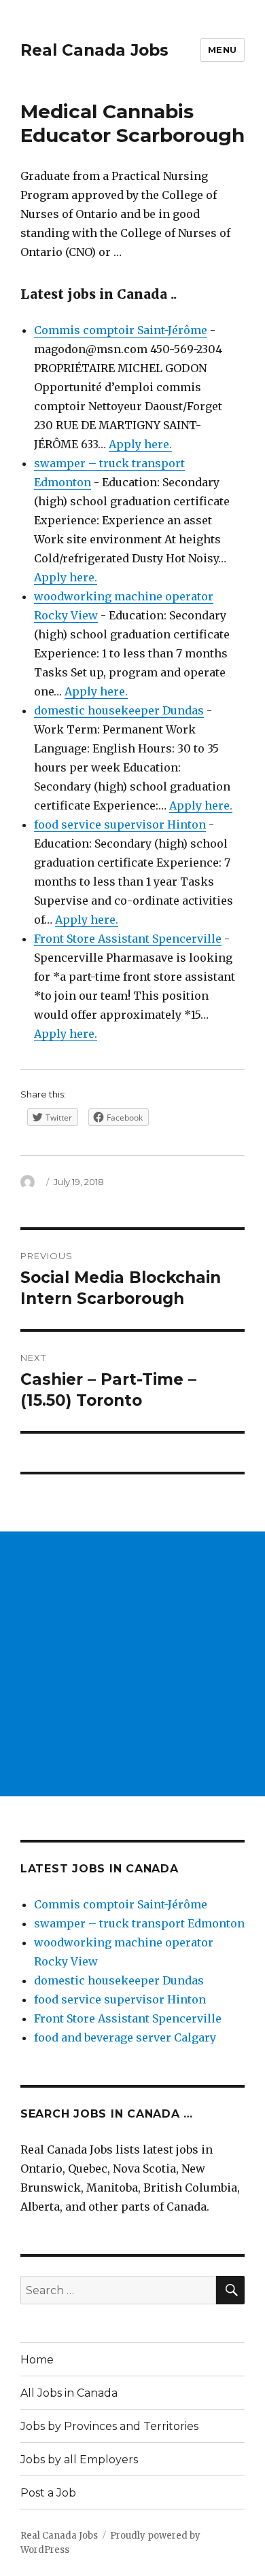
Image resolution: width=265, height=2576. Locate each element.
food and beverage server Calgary (125, 2037)
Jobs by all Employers (79, 2460)
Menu (223, 50)
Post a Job (48, 2493)
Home (37, 2360)
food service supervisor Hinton (120, 824)
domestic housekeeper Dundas (119, 710)
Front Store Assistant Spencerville (128, 939)
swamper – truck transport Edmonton (139, 1923)
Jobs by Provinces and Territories (109, 2426)
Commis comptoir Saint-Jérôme (121, 330)
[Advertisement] (132, 1664)
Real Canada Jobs (94, 50)
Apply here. (140, 444)
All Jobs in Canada (69, 2393)
